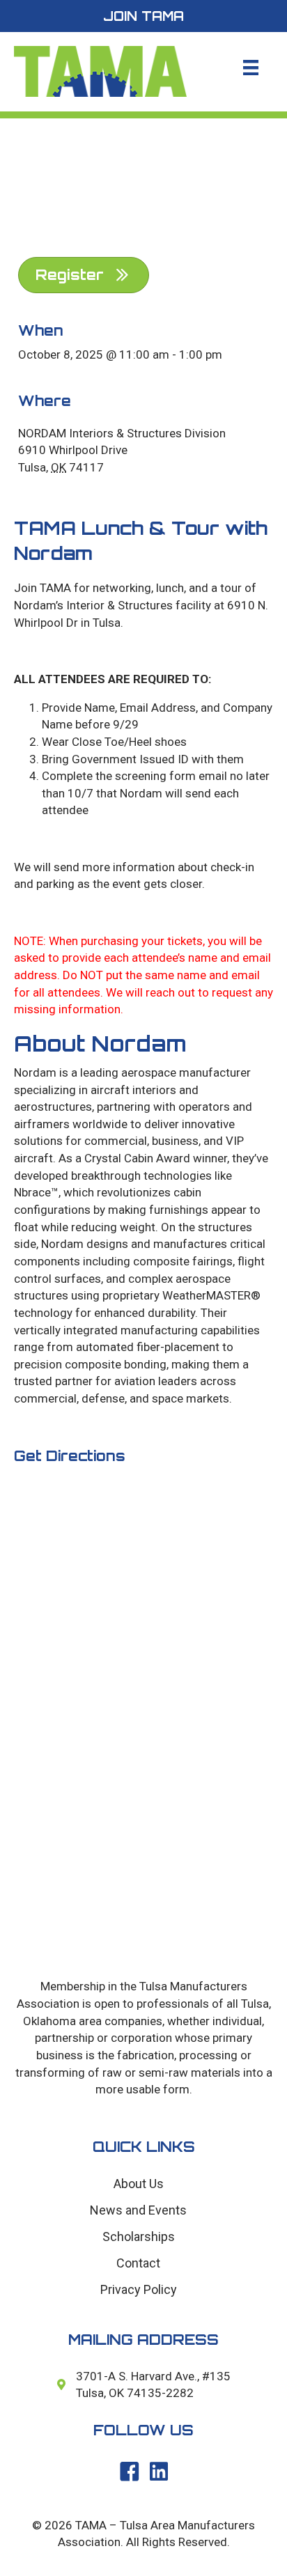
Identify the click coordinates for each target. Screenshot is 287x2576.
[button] (143, 16)
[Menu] (251, 68)
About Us (139, 2184)
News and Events (138, 2210)
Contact (138, 2263)
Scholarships (139, 2237)
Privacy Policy (139, 2289)
